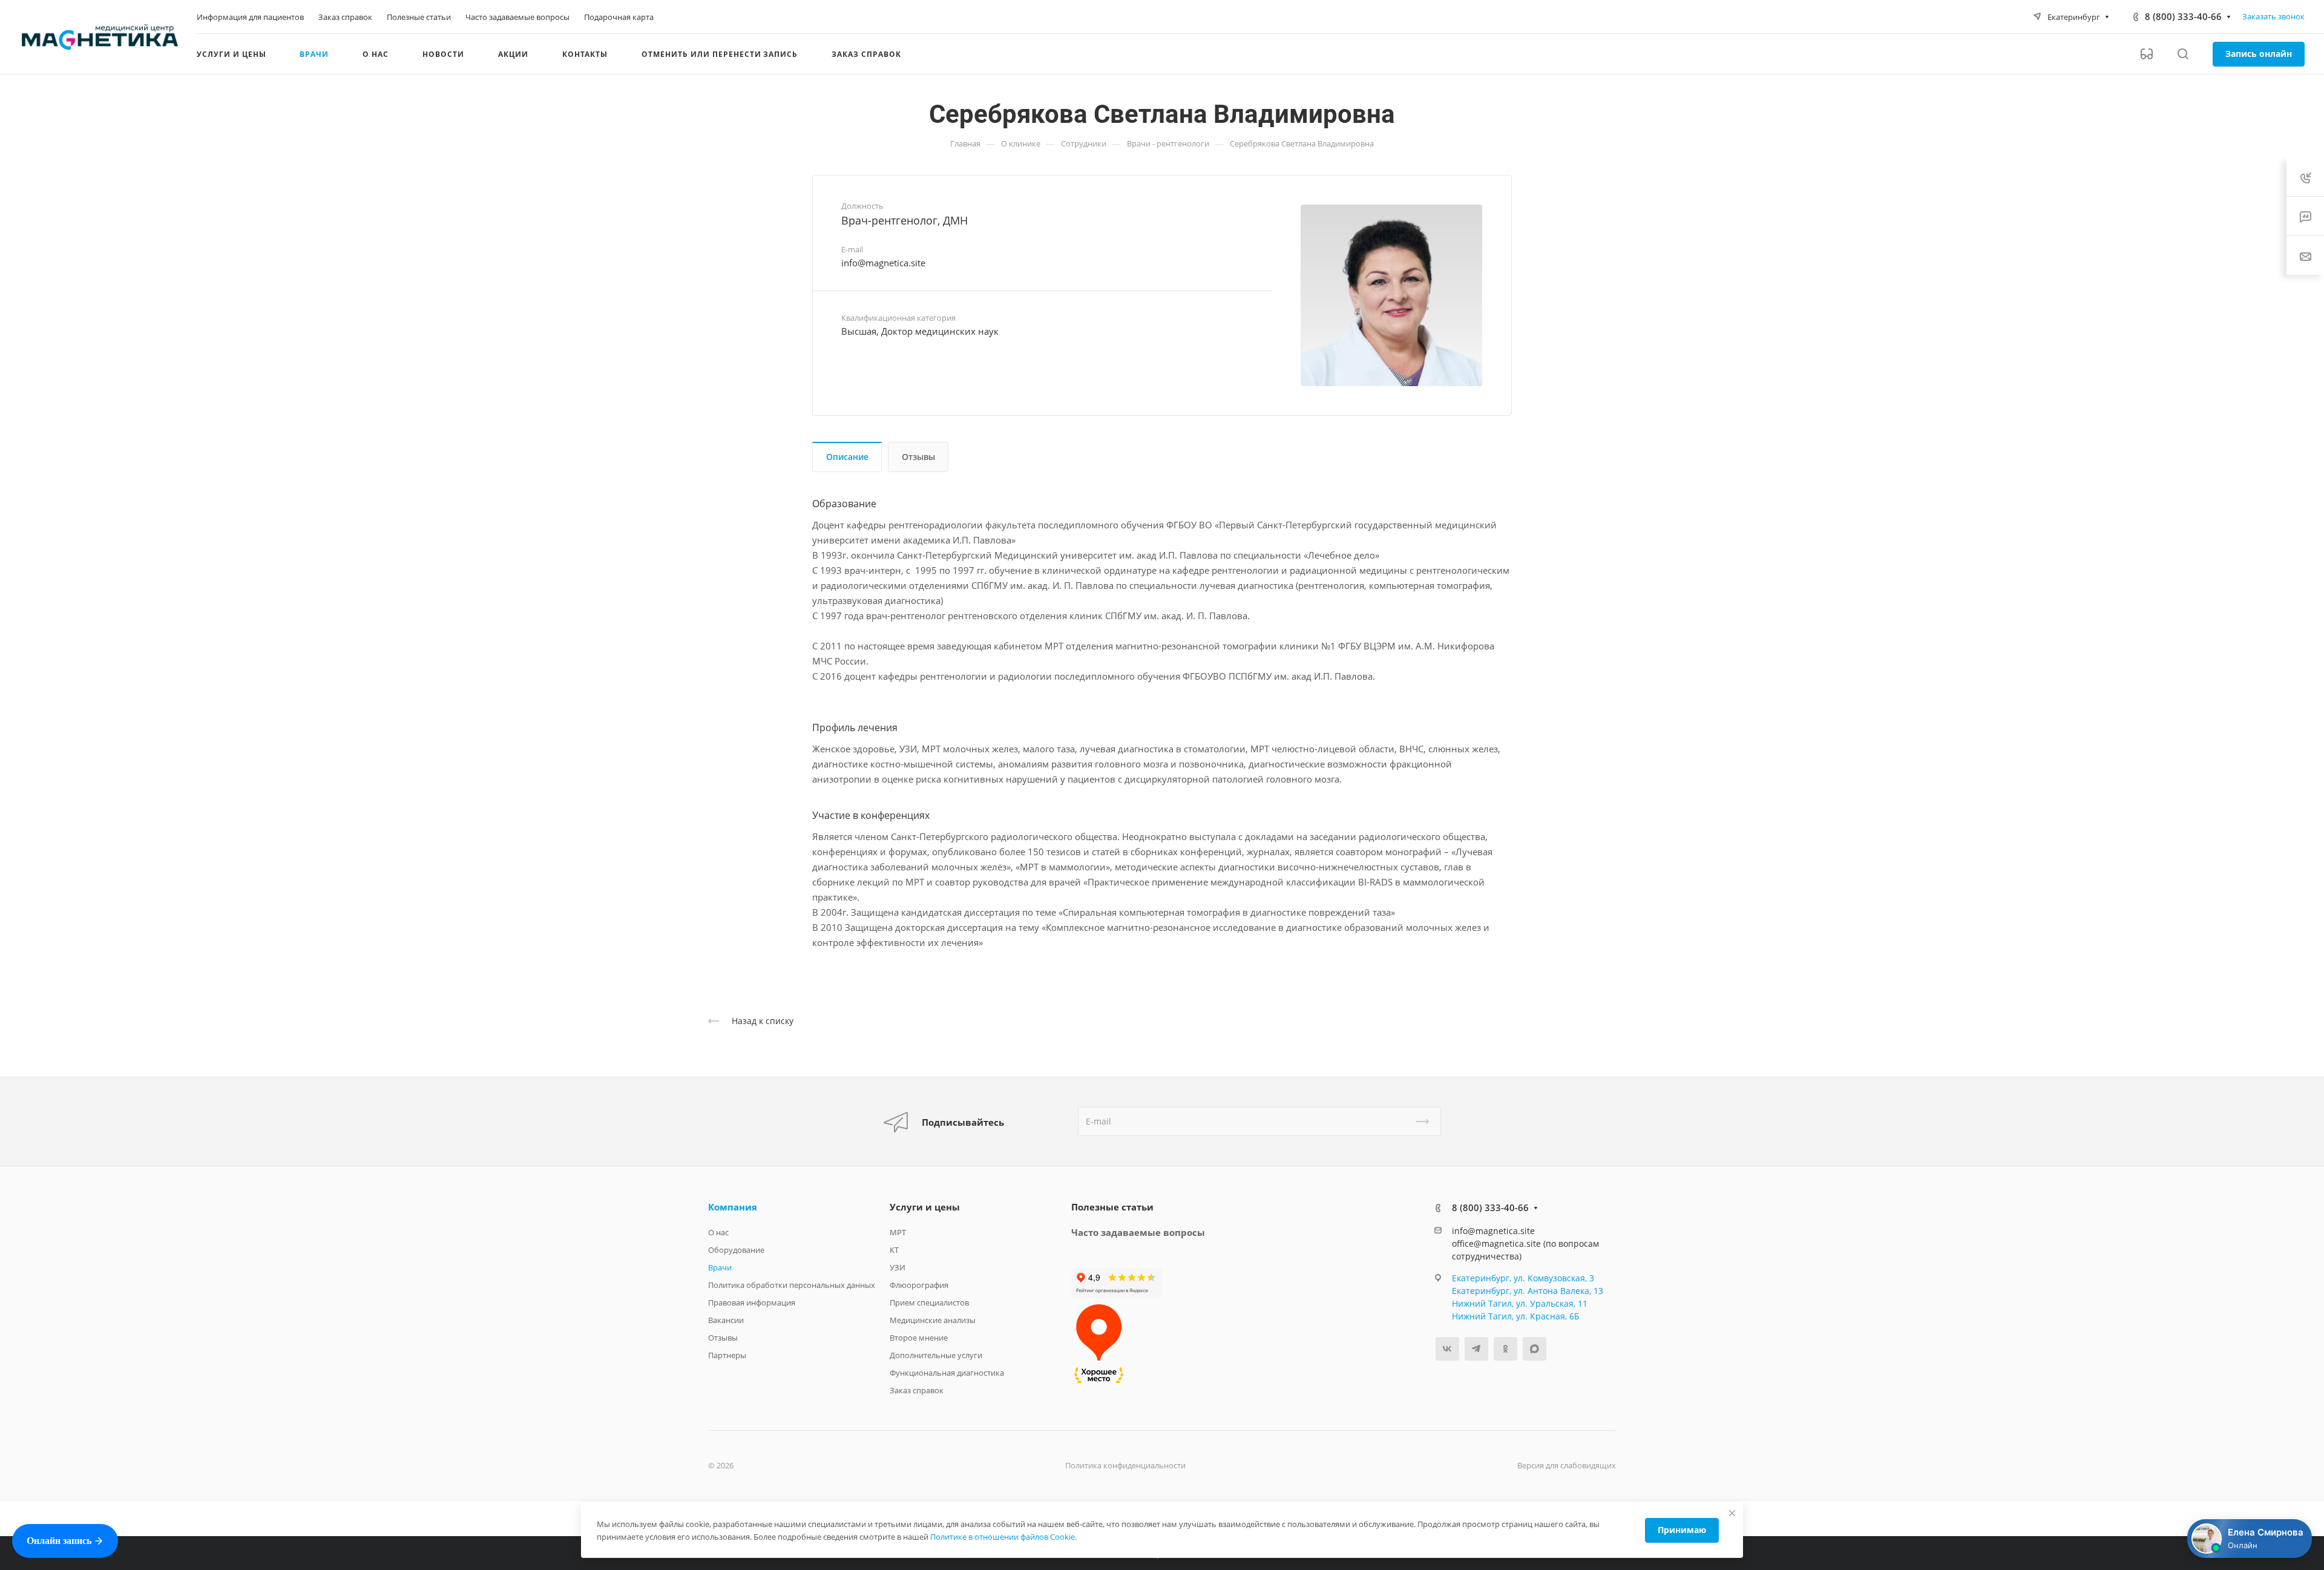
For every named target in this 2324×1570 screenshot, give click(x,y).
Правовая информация (752, 1302)
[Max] (1535, 1349)
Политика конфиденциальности (1125, 1465)
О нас (718, 1232)
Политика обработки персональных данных (792, 1285)
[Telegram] (1476, 1349)
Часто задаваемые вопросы (1138, 1232)
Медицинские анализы (933, 1320)
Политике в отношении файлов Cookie (1003, 1537)
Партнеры (727, 1355)
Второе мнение (919, 1338)
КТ (894, 1250)
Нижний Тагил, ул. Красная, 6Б (1516, 1316)
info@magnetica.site (883, 263)
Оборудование (736, 1250)
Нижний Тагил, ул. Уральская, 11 (1520, 1303)
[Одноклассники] (1505, 1349)
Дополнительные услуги (936, 1355)
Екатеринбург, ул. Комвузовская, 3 (1523, 1278)
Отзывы (918, 457)
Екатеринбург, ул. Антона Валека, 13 (1528, 1291)
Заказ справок (917, 1390)
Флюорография (919, 1285)
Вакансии (726, 1320)
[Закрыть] (1732, 1513)
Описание (847, 457)
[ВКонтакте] (1447, 1349)
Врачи (720, 1267)
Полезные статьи (1112, 1207)
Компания (733, 1207)
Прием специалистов (929, 1302)
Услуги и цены (925, 1207)
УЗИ (898, 1267)
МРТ (898, 1232)
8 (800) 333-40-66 (2183, 16)
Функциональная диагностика (947, 1373)
